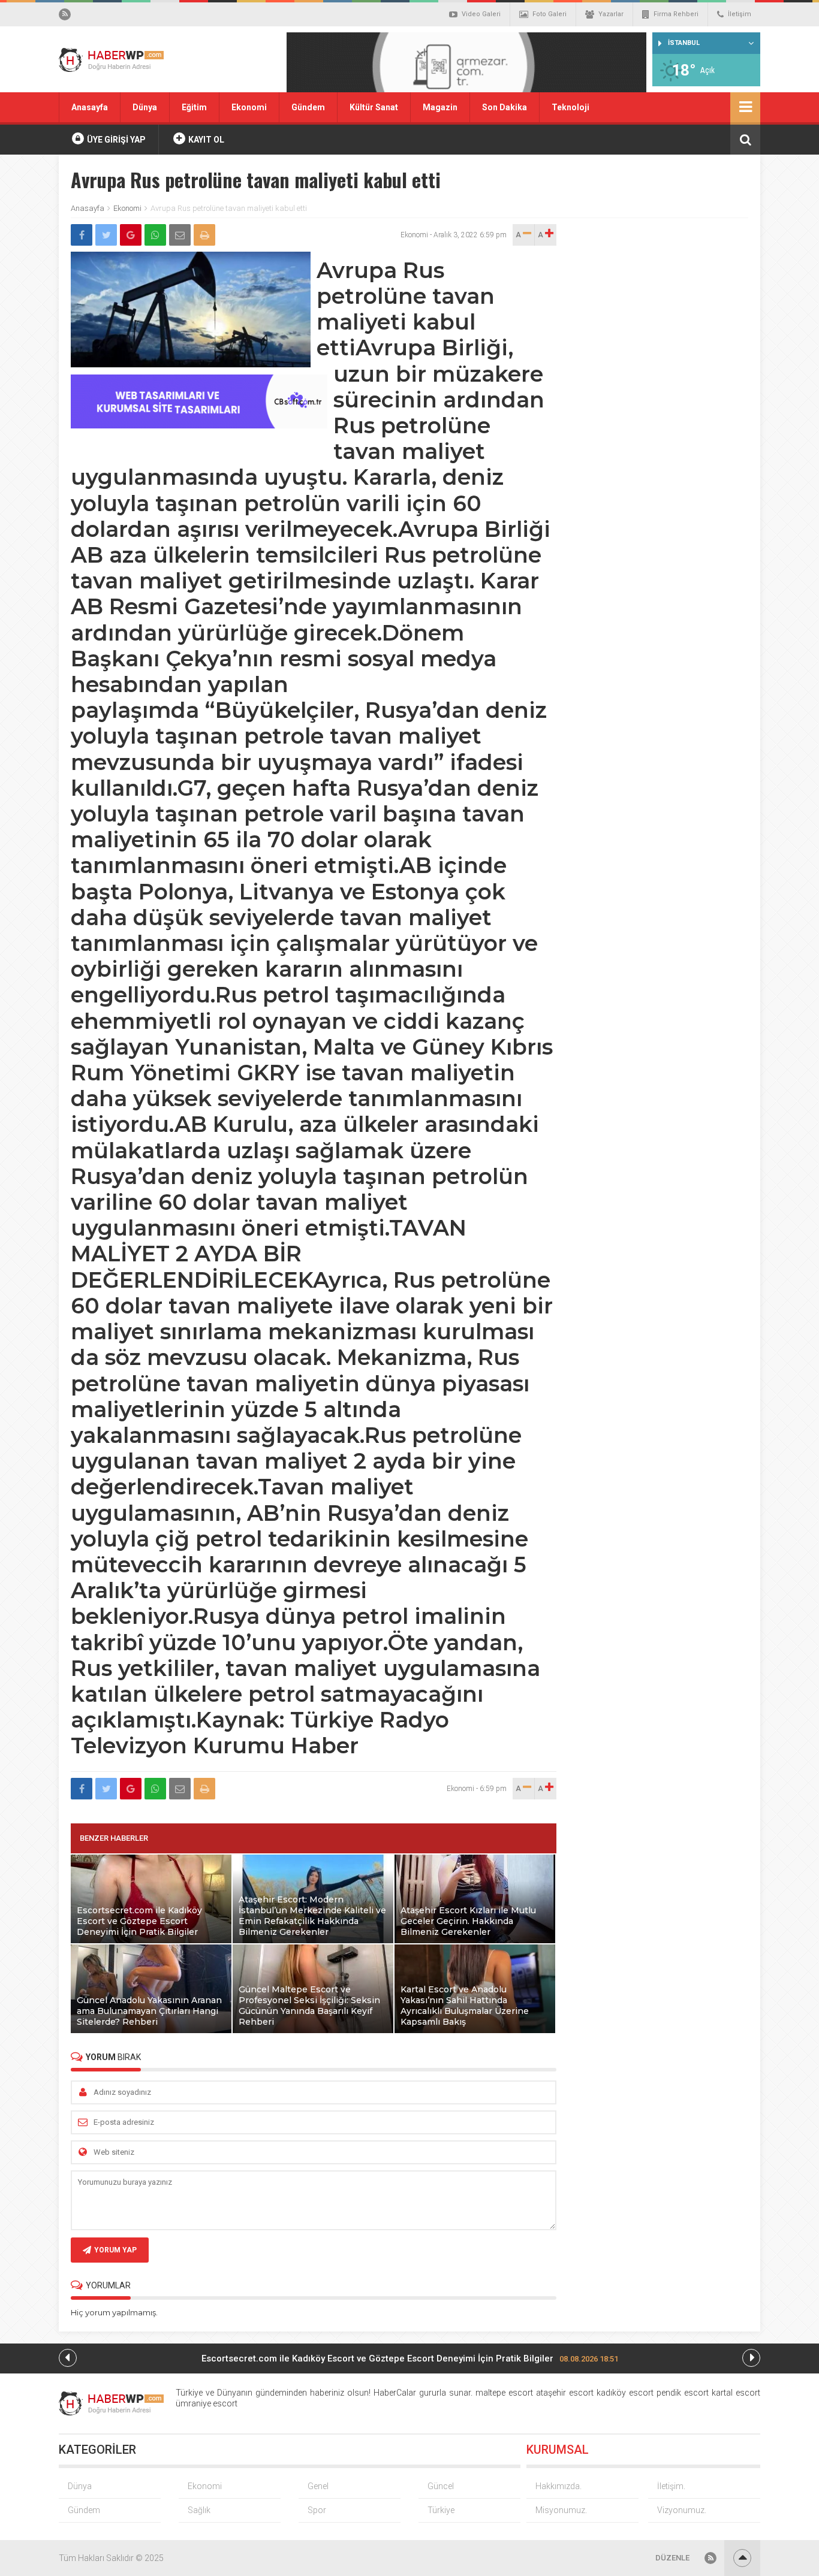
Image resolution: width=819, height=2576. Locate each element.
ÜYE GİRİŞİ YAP (115, 140)
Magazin (440, 107)
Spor (317, 2510)
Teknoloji (570, 107)
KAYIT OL (205, 140)
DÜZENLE (672, 2558)
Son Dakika (505, 107)
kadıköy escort (625, 2393)
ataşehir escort (565, 2393)
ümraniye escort (207, 2403)
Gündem (308, 107)
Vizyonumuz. (682, 2510)
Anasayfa (90, 107)
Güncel (441, 2486)
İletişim (740, 14)
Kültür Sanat (374, 107)
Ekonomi (249, 107)
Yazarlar (611, 14)
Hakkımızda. (558, 2486)
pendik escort (683, 2393)
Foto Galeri (549, 14)
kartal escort (736, 2393)
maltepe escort (504, 2393)
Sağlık (199, 2510)
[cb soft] (199, 425)
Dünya (145, 107)
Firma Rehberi (676, 14)
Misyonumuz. (561, 2510)
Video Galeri (481, 14)
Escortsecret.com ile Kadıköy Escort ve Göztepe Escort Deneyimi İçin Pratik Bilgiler (410, 2358)
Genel (318, 2486)
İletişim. (671, 2486)
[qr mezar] (466, 66)
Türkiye (441, 2510)
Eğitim (194, 107)
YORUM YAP (115, 2250)
